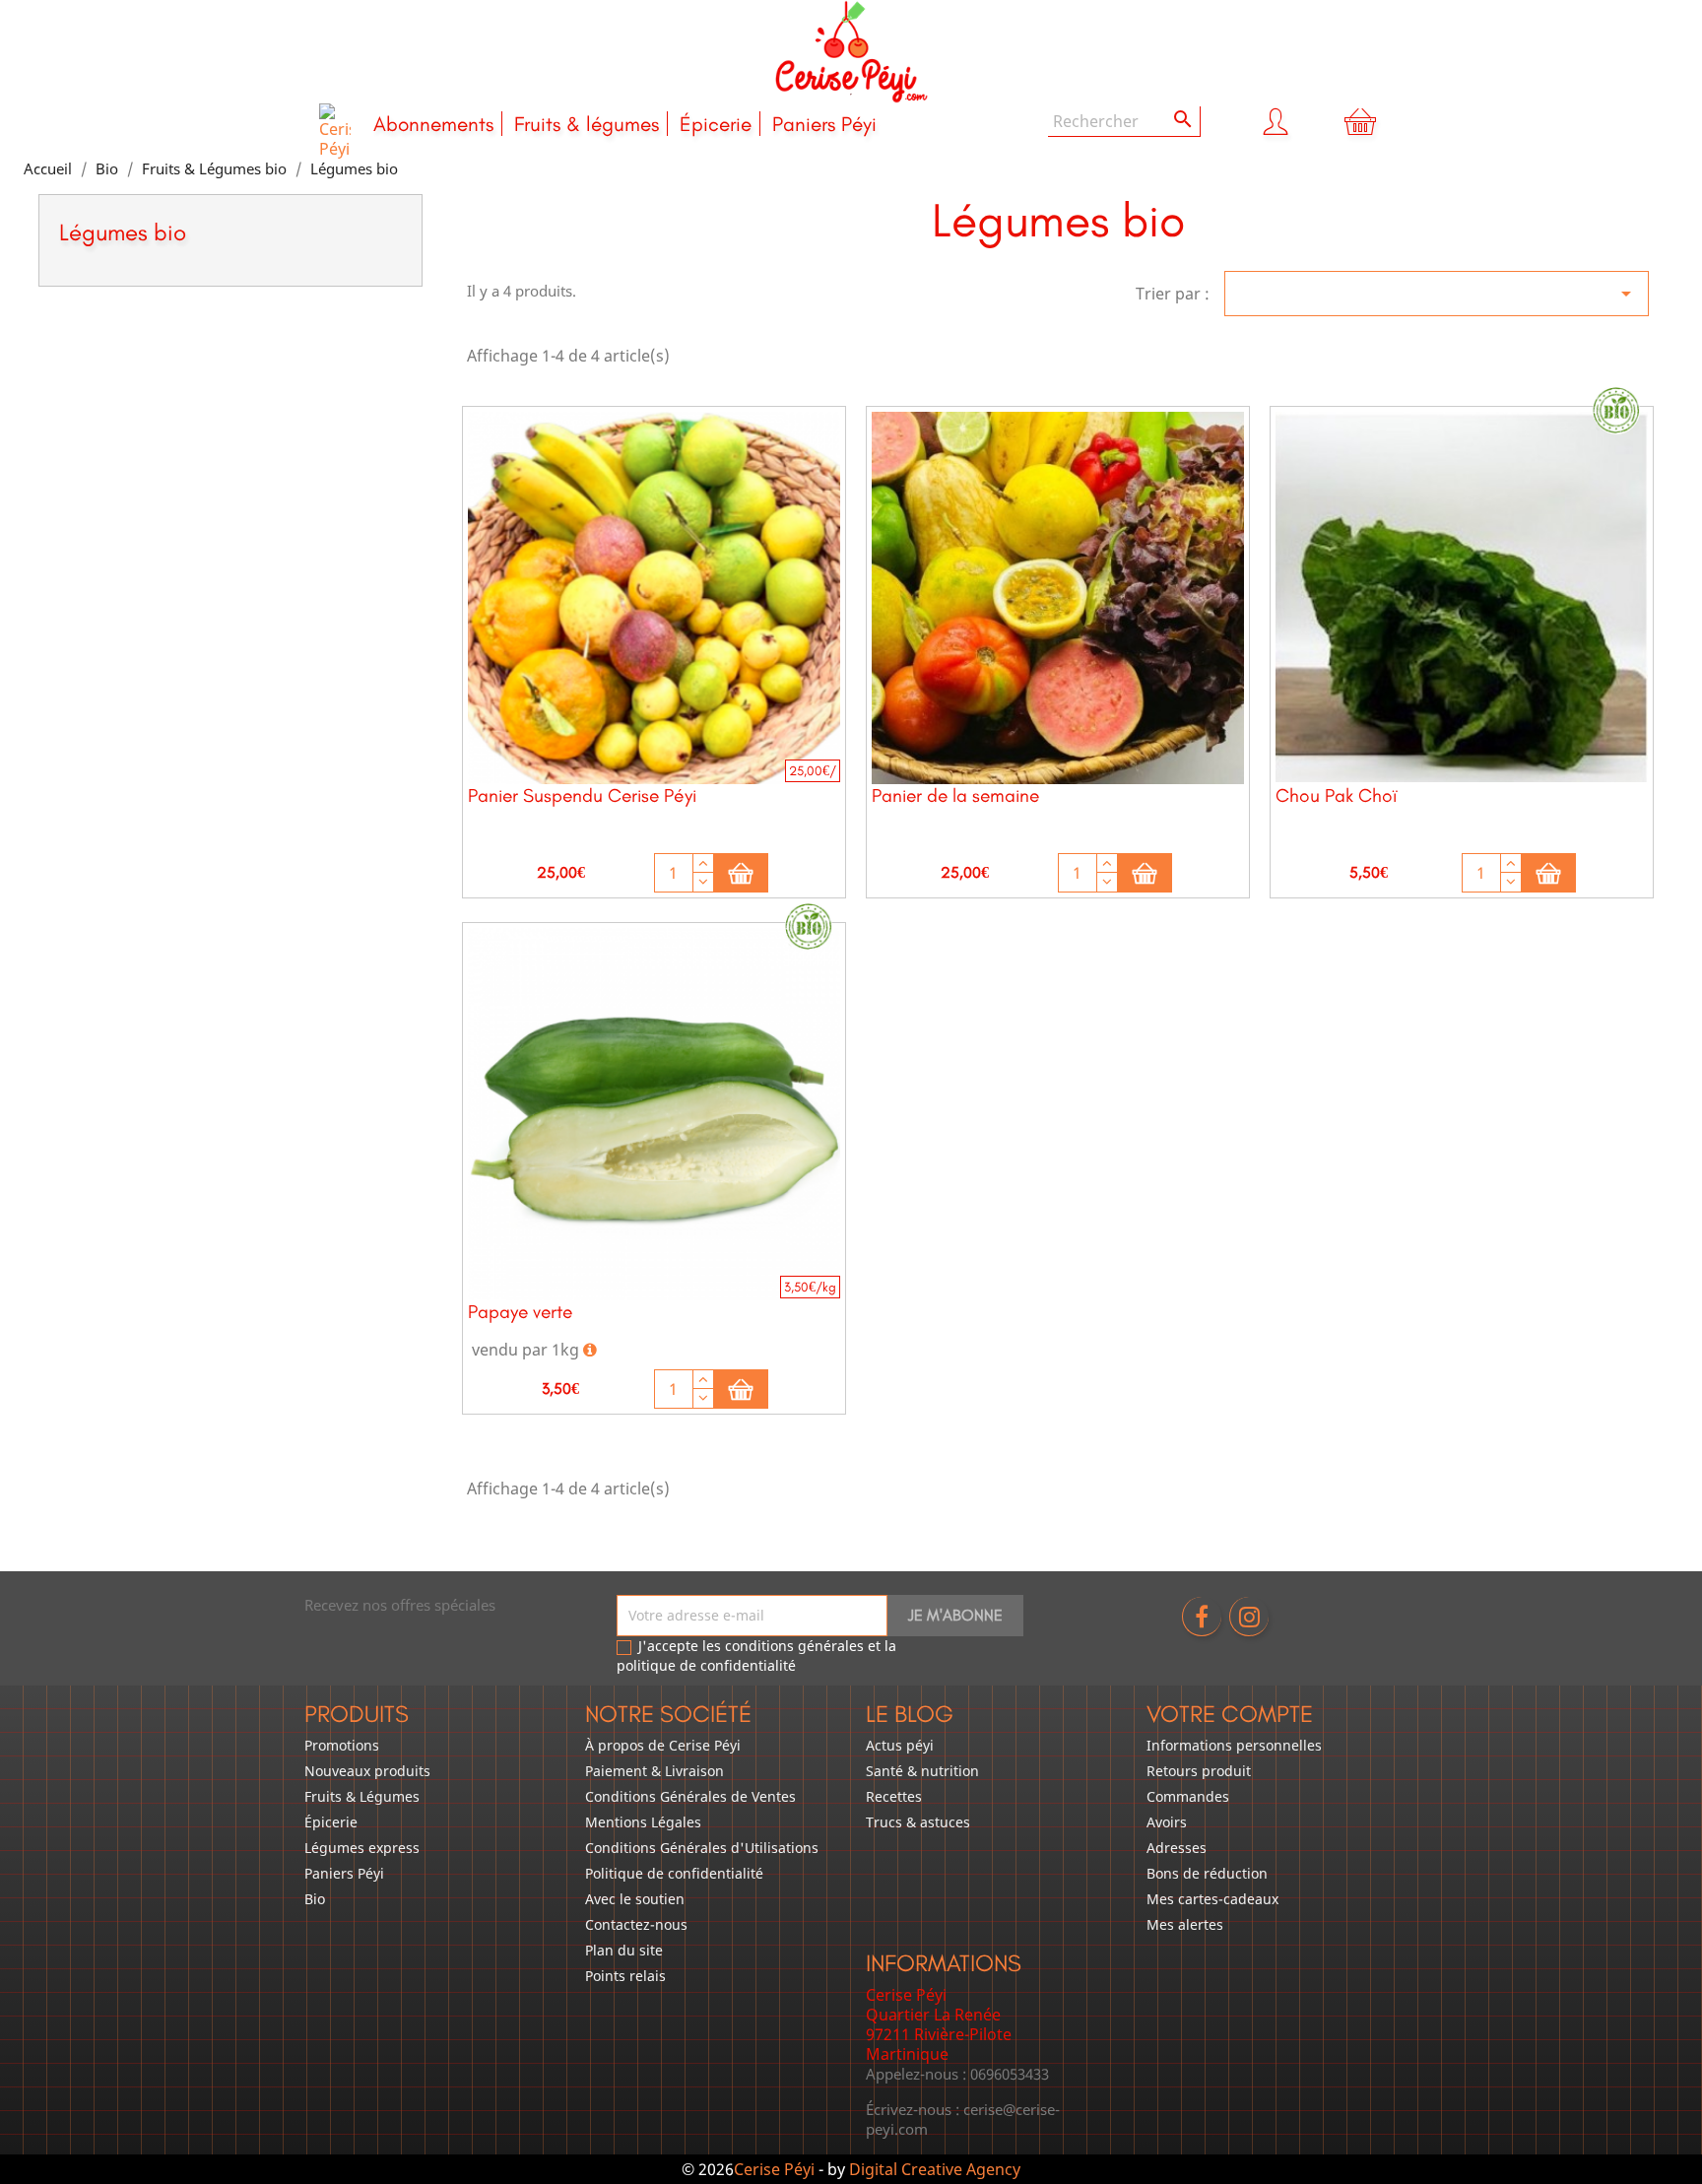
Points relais (625, 1976)
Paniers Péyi (824, 124)
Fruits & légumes (587, 124)
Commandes (1188, 1796)
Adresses (1177, 1848)
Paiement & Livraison (655, 1771)
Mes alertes (1185, 1924)
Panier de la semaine (955, 795)
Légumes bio (123, 232)
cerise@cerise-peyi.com (963, 2119)
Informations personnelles (1234, 1745)
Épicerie (716, 124)
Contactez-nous (636, 1924)
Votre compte (1230, 1714)
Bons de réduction (1207, 1873)
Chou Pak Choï (1336, 795)
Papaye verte (520, 1312)
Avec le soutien (635, 1899)
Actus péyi (900, 1745)
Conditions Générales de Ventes (690, 1796)
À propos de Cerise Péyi (663, 1745)
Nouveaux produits (367, 1771)
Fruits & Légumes (362, 1796)
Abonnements (433, 124)
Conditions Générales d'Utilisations (702, 1848)
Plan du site (624, 1950)
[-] (703, 882)
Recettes (894, 1796)
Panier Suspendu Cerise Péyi (582, 795)
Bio (315, 1899)
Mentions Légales (643, 1822)
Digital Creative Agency (935, 2169)
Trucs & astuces (918, 1822)
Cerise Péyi (774, 2169)
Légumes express (362, 1848)
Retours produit (1199, 1771)
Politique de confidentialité (674, 1873)
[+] (703, 863)
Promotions (342, 1745)
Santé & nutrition (922, 1771)
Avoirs (1167, 1822)
